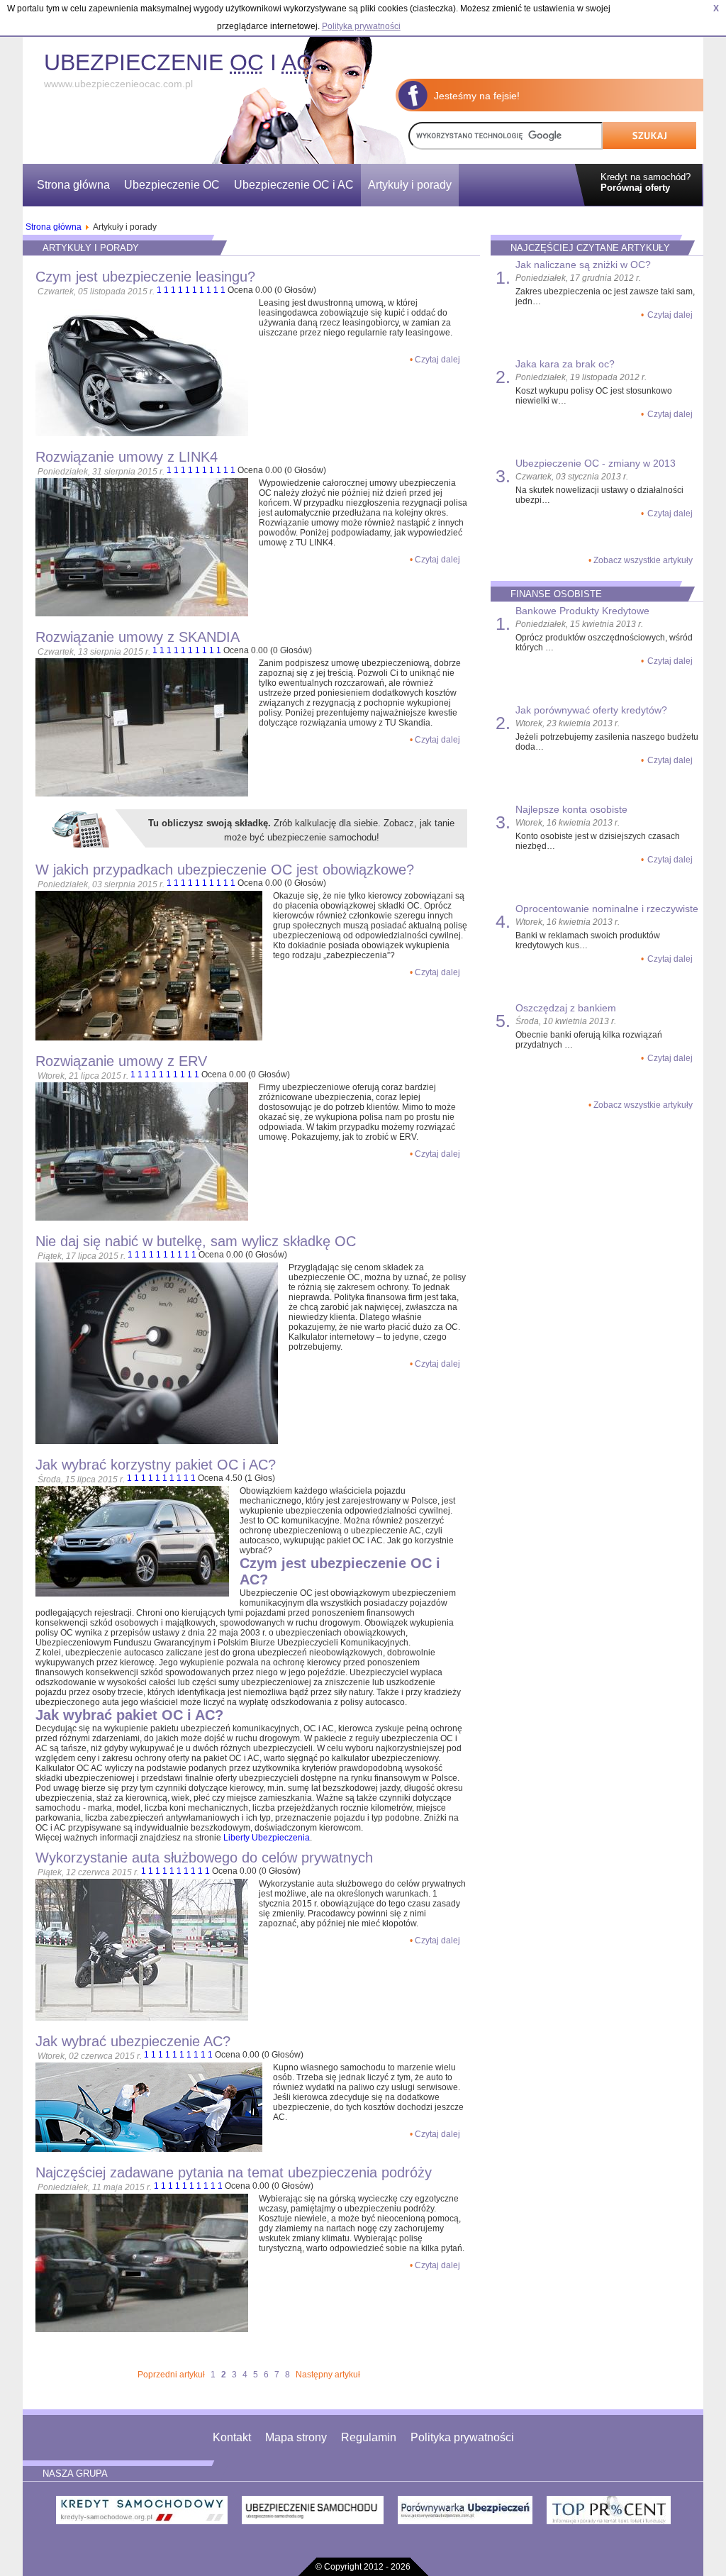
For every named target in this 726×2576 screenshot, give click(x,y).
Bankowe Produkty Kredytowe (582, 611)
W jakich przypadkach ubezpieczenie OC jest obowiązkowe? (225, 870)
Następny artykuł (328, 2375)
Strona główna (73, 185)
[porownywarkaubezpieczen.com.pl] (465, 2513)
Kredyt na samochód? (646, 182)
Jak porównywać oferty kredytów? (591, 710)
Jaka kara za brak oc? (565, 364)
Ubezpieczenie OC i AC (294, 185)
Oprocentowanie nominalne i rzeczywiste (607, 909)
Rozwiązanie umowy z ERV (121, 1061)
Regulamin (369, 2437)
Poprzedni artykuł (171, 2375)
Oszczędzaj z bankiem (566, 1008)
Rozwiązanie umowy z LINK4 (127, 457)
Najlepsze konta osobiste (571, 809)
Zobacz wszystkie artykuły (643, 560)
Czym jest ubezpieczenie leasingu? (145, 277)
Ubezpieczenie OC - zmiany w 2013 (596, 463)
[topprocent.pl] (609, 2513)
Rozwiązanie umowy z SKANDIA (138, 637)
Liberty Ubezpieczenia (267, 1838)
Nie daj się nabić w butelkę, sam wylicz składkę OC (196, 1241)
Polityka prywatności (462, 2437)
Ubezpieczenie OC (172, 185)
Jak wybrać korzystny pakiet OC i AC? (156, 1465)
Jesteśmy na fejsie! (477, 96)
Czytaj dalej (437, 360)
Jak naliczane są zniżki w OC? (583, 265)
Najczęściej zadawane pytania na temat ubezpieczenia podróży (234, 2172)
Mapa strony (296, 2437)
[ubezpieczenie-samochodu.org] (313, 2513)
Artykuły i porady (410, 185)
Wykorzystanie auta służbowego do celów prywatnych (204, 1858)
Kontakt (232, 2437)
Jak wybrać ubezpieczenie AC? (133, 2041)
